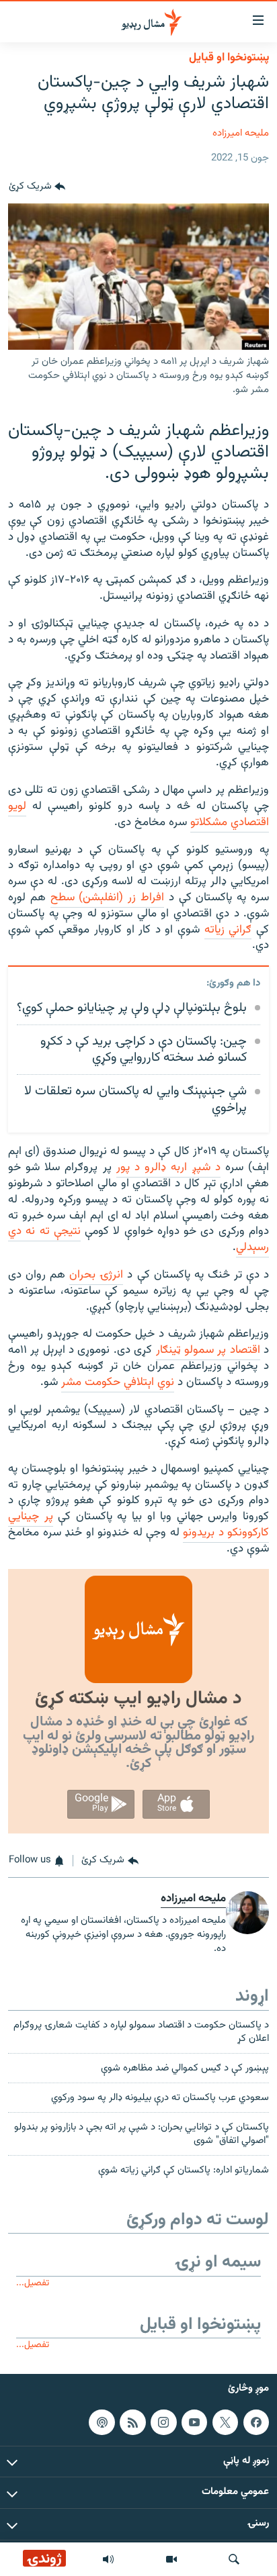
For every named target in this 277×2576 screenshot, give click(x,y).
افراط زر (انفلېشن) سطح (107, 898)
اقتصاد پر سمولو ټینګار (208, 1350)
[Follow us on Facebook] (256, 2422)
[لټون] (234, 2559)
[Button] (37, 187)
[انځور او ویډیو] (171, 2559)
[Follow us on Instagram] (163, 2422)
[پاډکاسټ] (102, 2422)
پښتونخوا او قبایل (229, 58)
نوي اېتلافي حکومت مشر (118, 1382)
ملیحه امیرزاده (241, 133)
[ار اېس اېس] (132, 2422)
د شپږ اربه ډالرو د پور (168, 1167)
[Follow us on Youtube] (194, 2422)
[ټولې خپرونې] (108, 2559)
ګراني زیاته (228, 930)
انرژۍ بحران (96, 1275)
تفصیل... (33, 2283)
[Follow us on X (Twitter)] (225, 2422)
